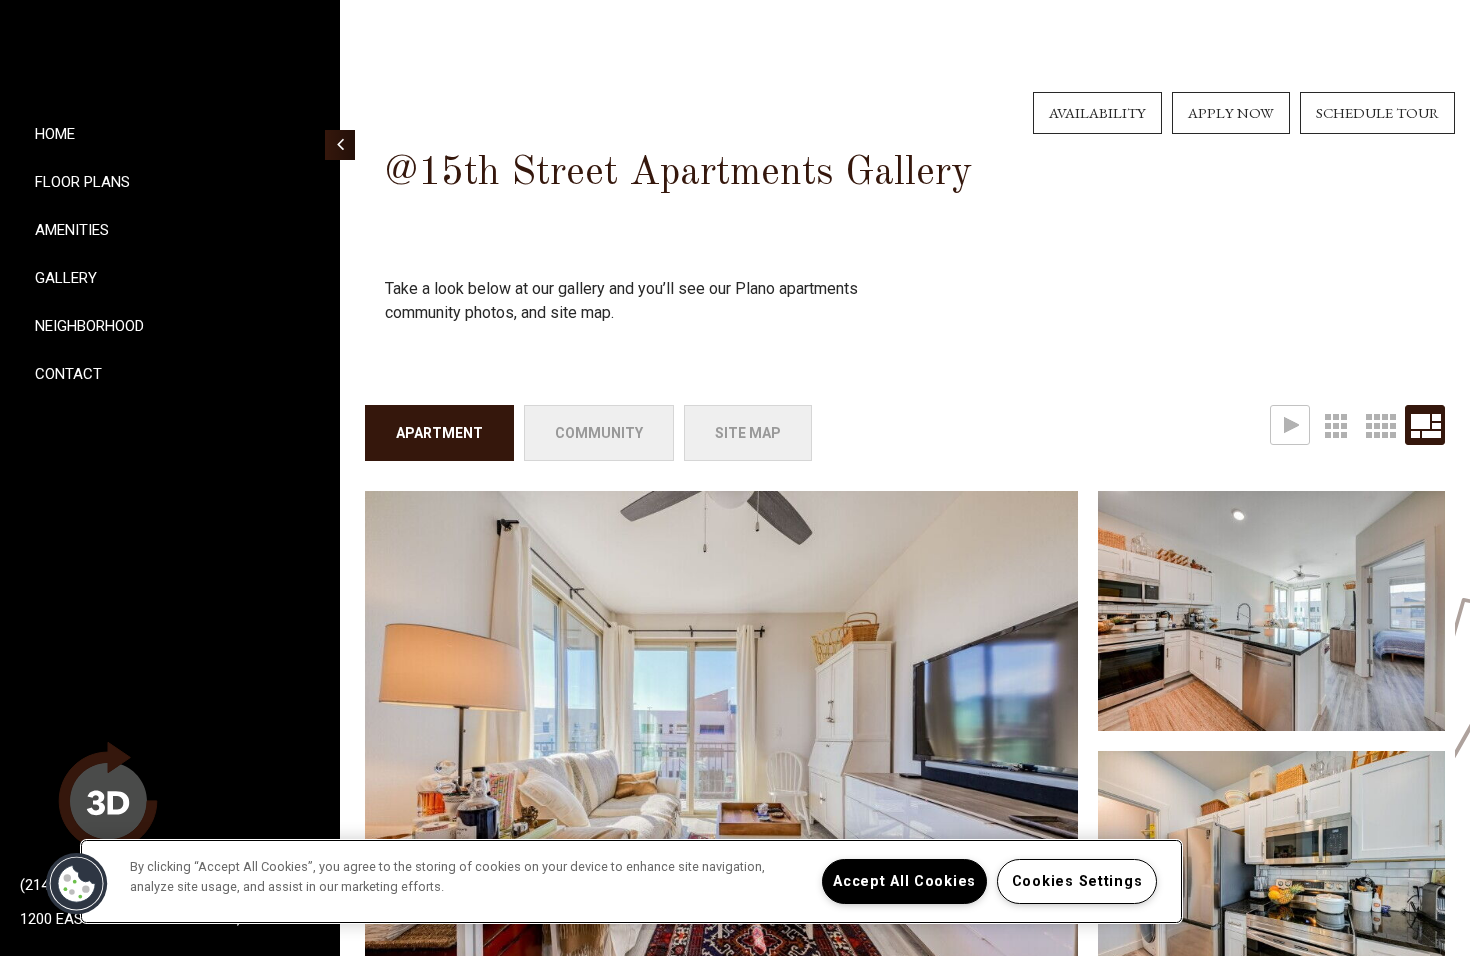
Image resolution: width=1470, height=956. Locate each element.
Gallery (66, 278)
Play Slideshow (1290, 425)
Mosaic (1425, 425)
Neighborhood (89, 326)
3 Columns (1335, 425)
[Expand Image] (1271, 611)
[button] (77, 884)
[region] (631, 881)
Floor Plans (82, 182)
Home (55, 134)
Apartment (439, 433)
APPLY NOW (1231, 112)
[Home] (170, 52)
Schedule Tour (1377, 112)
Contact (68, 374)
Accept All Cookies (904, 881)
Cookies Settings (1077, 881)
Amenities (72, 230)
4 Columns (1380, 425)
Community (599, 433)
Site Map (748, 433)
